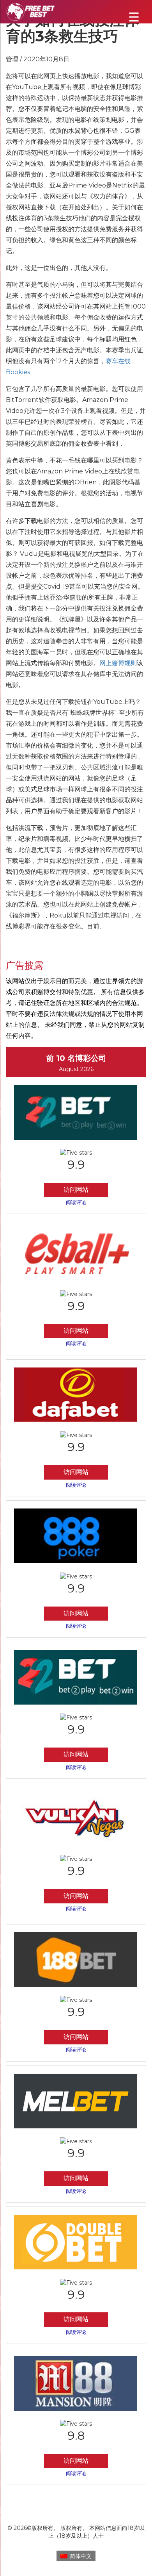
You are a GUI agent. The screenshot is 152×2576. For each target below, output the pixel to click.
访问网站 (76, 1190)
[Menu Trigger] (134, 17)
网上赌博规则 (118, 663)
